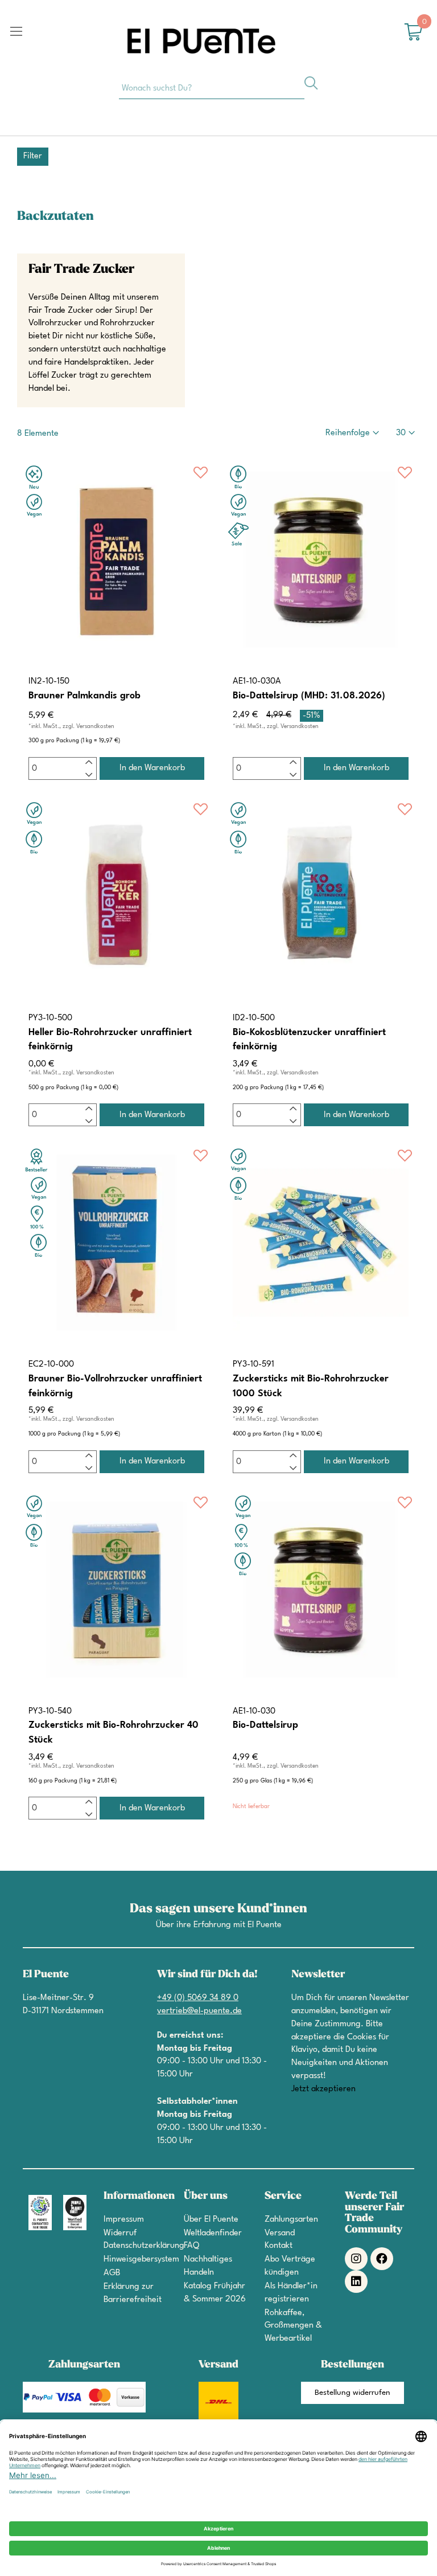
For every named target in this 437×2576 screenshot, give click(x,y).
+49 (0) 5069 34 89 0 (198, 1998)
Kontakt (279, 2246)
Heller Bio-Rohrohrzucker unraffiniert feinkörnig (110, 1040)
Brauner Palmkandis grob (84, 696)
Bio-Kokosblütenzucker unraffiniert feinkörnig (309, 1040)
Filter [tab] (33, 156)
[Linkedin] (356, 2281)
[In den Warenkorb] (152, 768)
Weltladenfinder (213, 2233)
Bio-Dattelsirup (265, 1725)
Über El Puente (211, 2220)
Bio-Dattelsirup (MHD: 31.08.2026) (309, 696)
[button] (201, 475)
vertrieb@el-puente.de (199, 2011)
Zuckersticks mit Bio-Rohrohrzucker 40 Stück (114, 1733)
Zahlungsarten (291, 2220)
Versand (280, 2233)
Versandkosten (95, 726)
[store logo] (201, 41)
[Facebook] (382, 2259)
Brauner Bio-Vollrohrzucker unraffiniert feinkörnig (115, 1386)
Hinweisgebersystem (141, 2260)
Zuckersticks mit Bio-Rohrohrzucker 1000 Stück (311, 1386)
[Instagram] (356, 2259)
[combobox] (212, 88)
